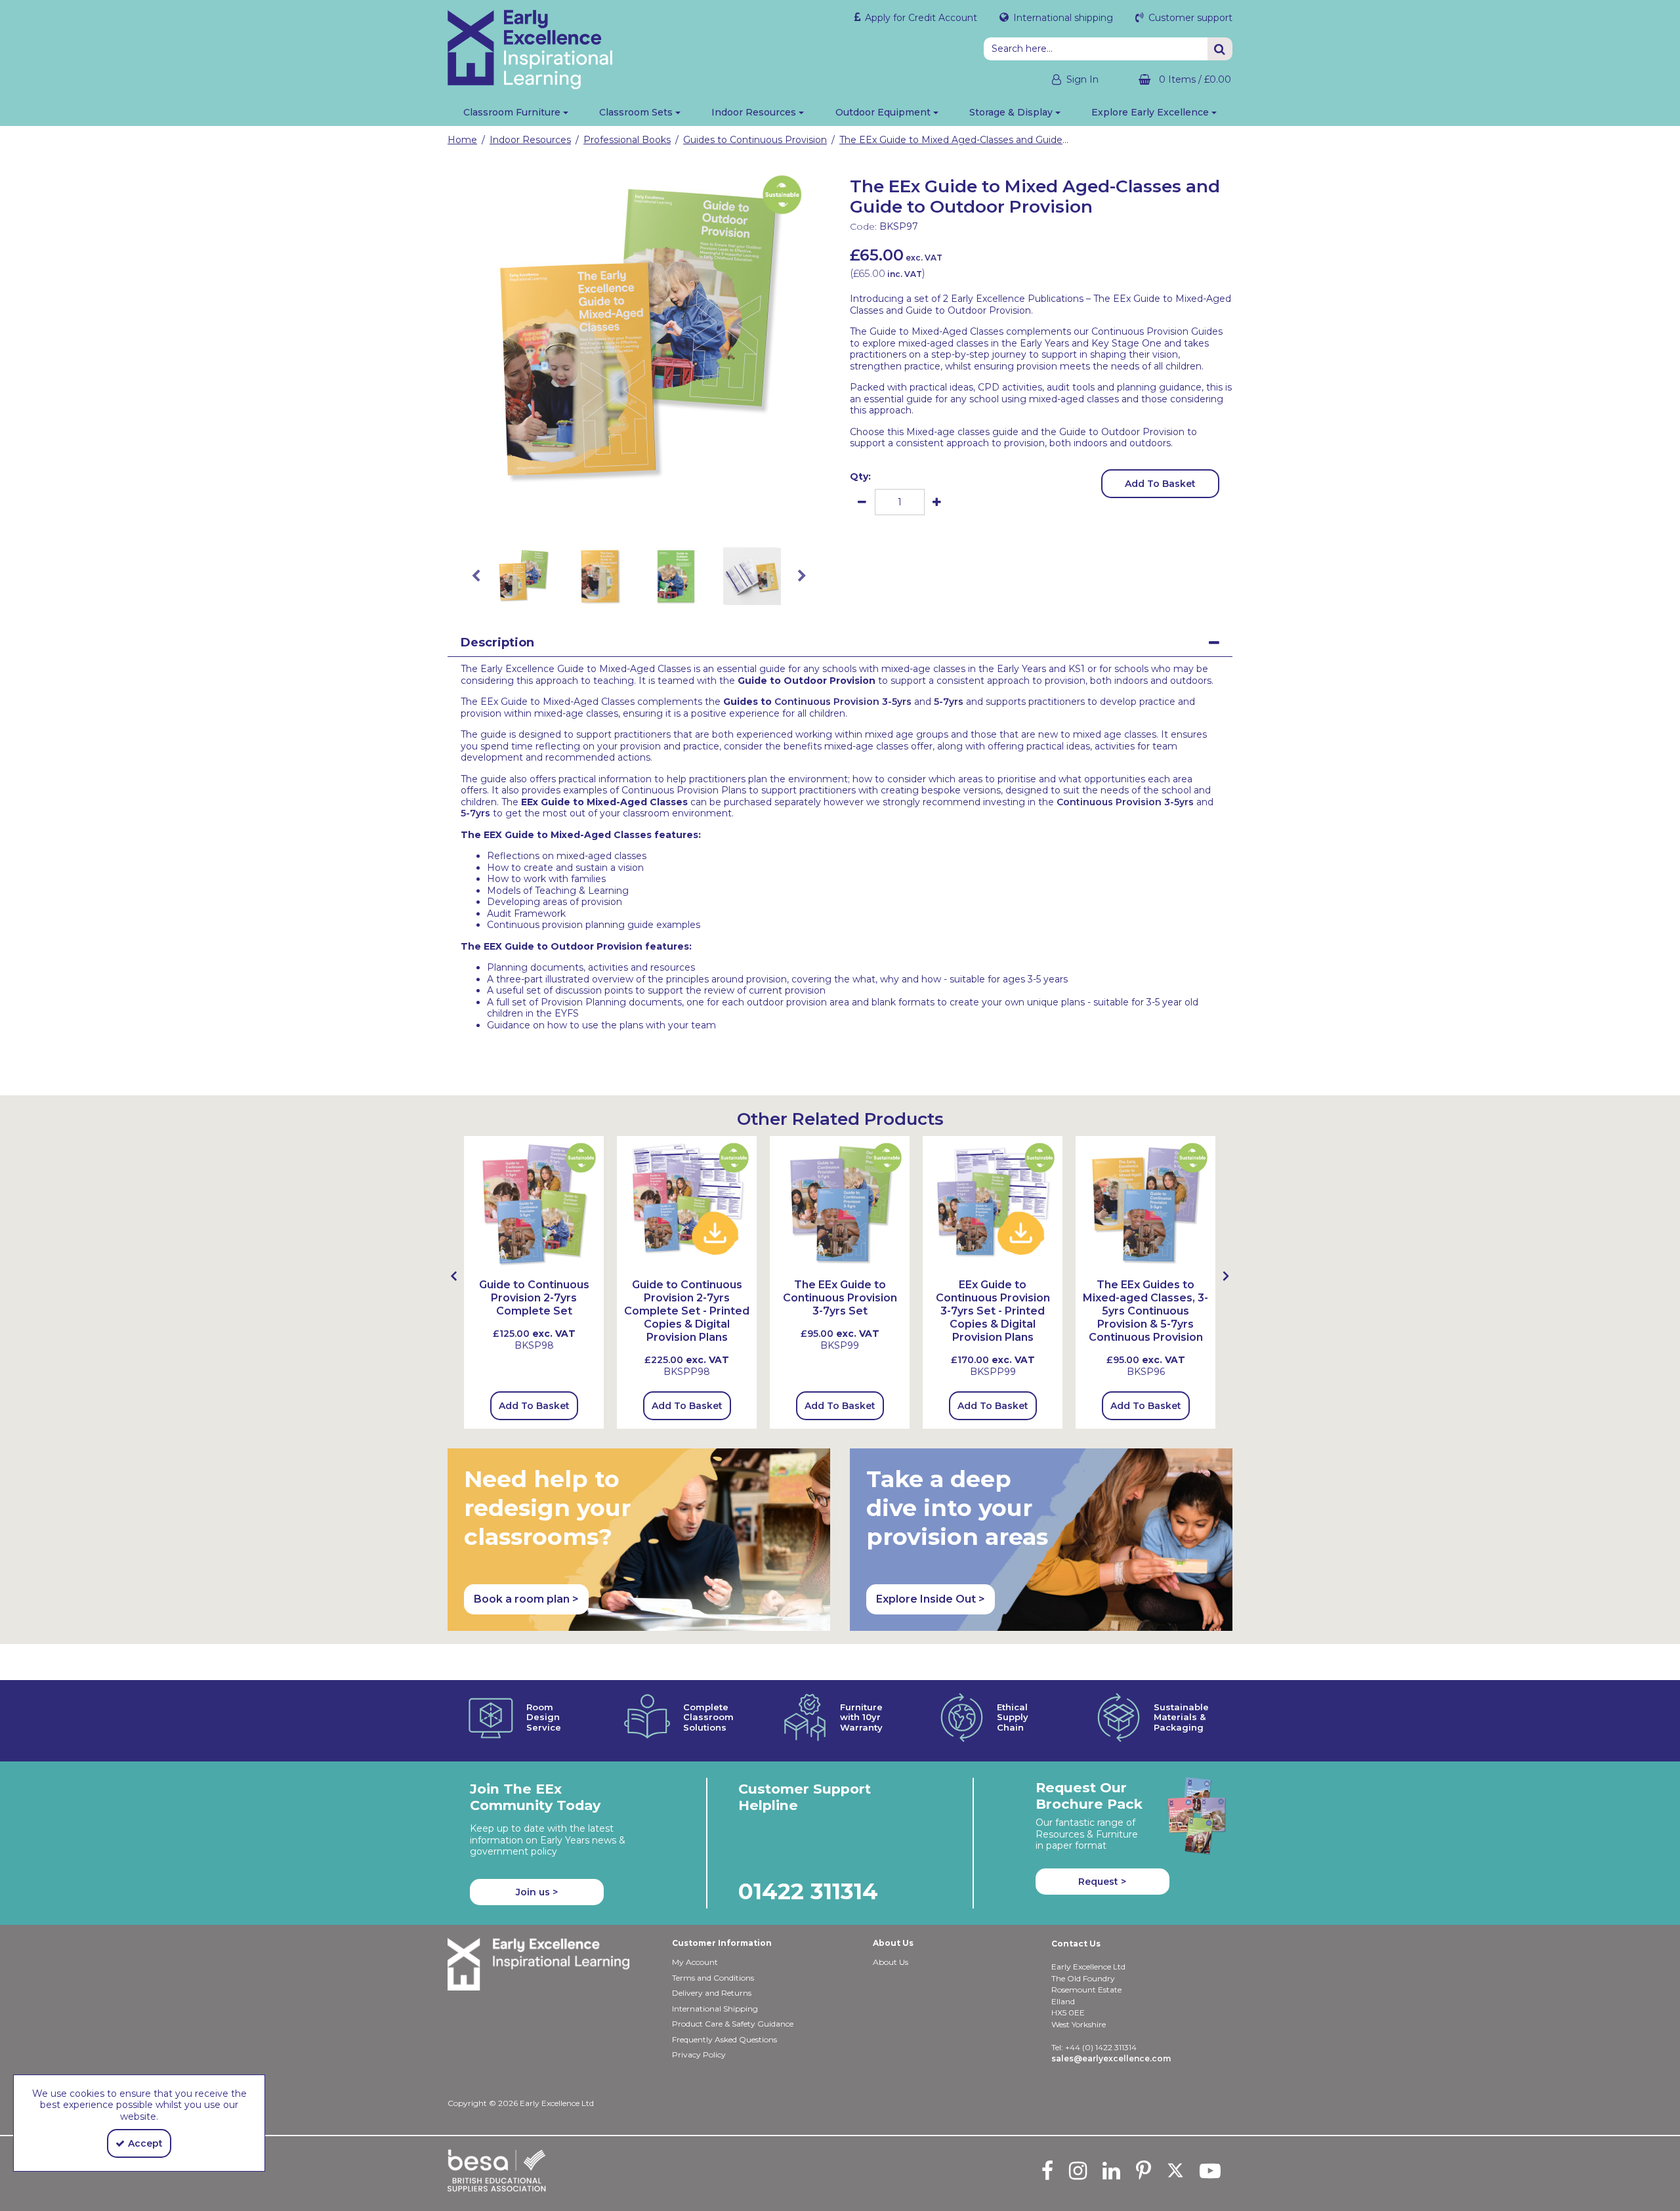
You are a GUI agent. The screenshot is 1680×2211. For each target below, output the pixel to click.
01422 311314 (808, 1891)
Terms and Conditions (713, 1978)
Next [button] (802, 576)
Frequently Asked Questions (724, 2039)
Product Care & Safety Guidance (733, 2024)
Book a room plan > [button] (526, 1599)
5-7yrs (949, 702)
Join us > (537, 1892)
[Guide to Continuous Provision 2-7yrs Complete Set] (534, 1205)
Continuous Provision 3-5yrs (843, 702)
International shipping (1062, 18)
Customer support (1189, 18)
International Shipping (715, 2009)
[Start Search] (1220, 49)
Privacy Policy (699, 2054)
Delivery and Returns (712, 1993)
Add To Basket (1160, 484)
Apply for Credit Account (920, 18)
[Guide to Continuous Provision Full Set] (840, 1205)
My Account (695, 1962)
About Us (891, 1962)
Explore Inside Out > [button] (931, 1599)
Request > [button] (1102, 1882)
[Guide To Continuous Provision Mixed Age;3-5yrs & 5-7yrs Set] (1145, 1205)
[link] (629, 516)
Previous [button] (476, 576)
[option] (639, 337)
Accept (145, 2143)
